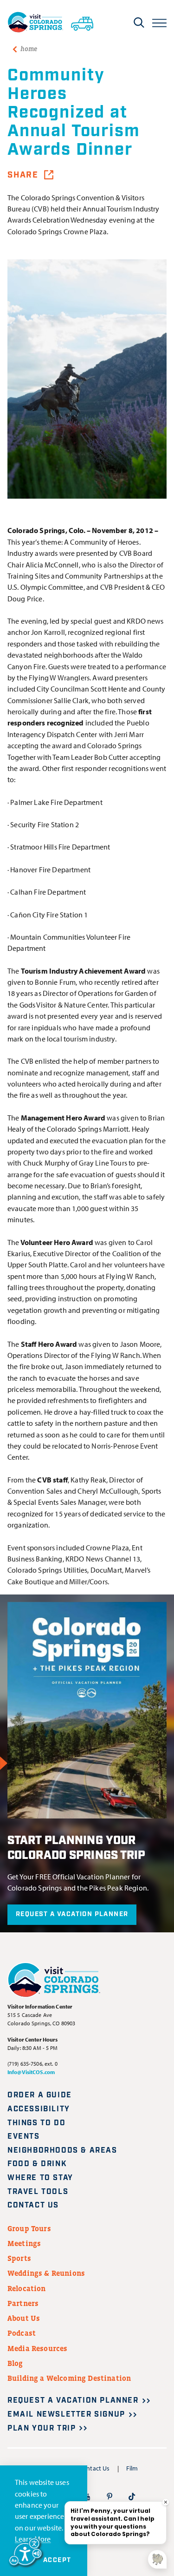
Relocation (27, 2288)
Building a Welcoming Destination (69, 2378)
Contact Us (33, 2205)
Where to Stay (40, 2178)
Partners (23, 2303)
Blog (15, 2363)
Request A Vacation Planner (72, 1914)
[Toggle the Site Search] (139, 22)
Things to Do (36, 2123)
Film (132, 2468)
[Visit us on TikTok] (132, 2496)
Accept (57, 2560)
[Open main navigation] (159, 22)
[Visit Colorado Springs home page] (35, 22)
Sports (19, 2258)
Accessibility (39, 2109)
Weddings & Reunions (46, 2273)
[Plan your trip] (82, 22)
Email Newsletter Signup (66, 2415)
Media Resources (37, 2348)
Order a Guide (40, 2095)
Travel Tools (38, 2192)
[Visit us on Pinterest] (110, 2496)
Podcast (22, 2333)
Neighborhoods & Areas (62, 2151)
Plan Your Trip (42, 2428)
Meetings (24, 2243)
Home (29, 49)
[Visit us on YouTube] (87, 2496)
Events (24, 2137)
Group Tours (29, 2228)
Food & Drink (37, 2164)
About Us (24, 2318)
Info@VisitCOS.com (31, 2072)
